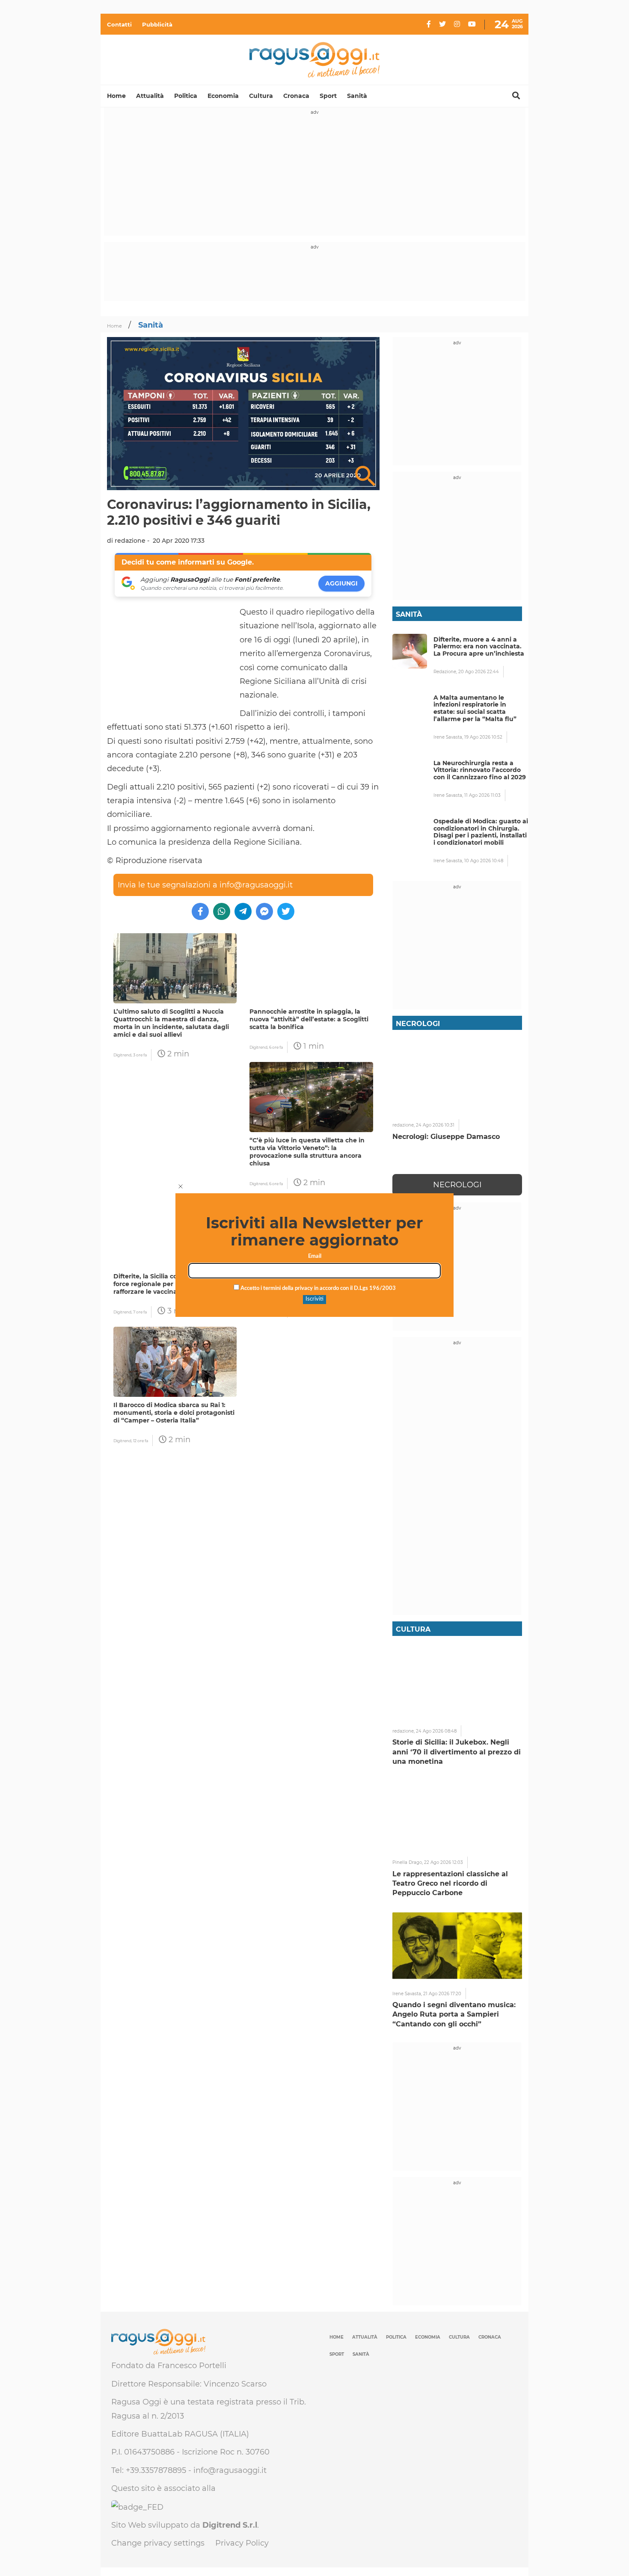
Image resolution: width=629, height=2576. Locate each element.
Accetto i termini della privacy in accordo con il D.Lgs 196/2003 (317, 1288)
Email (315, 1256)
